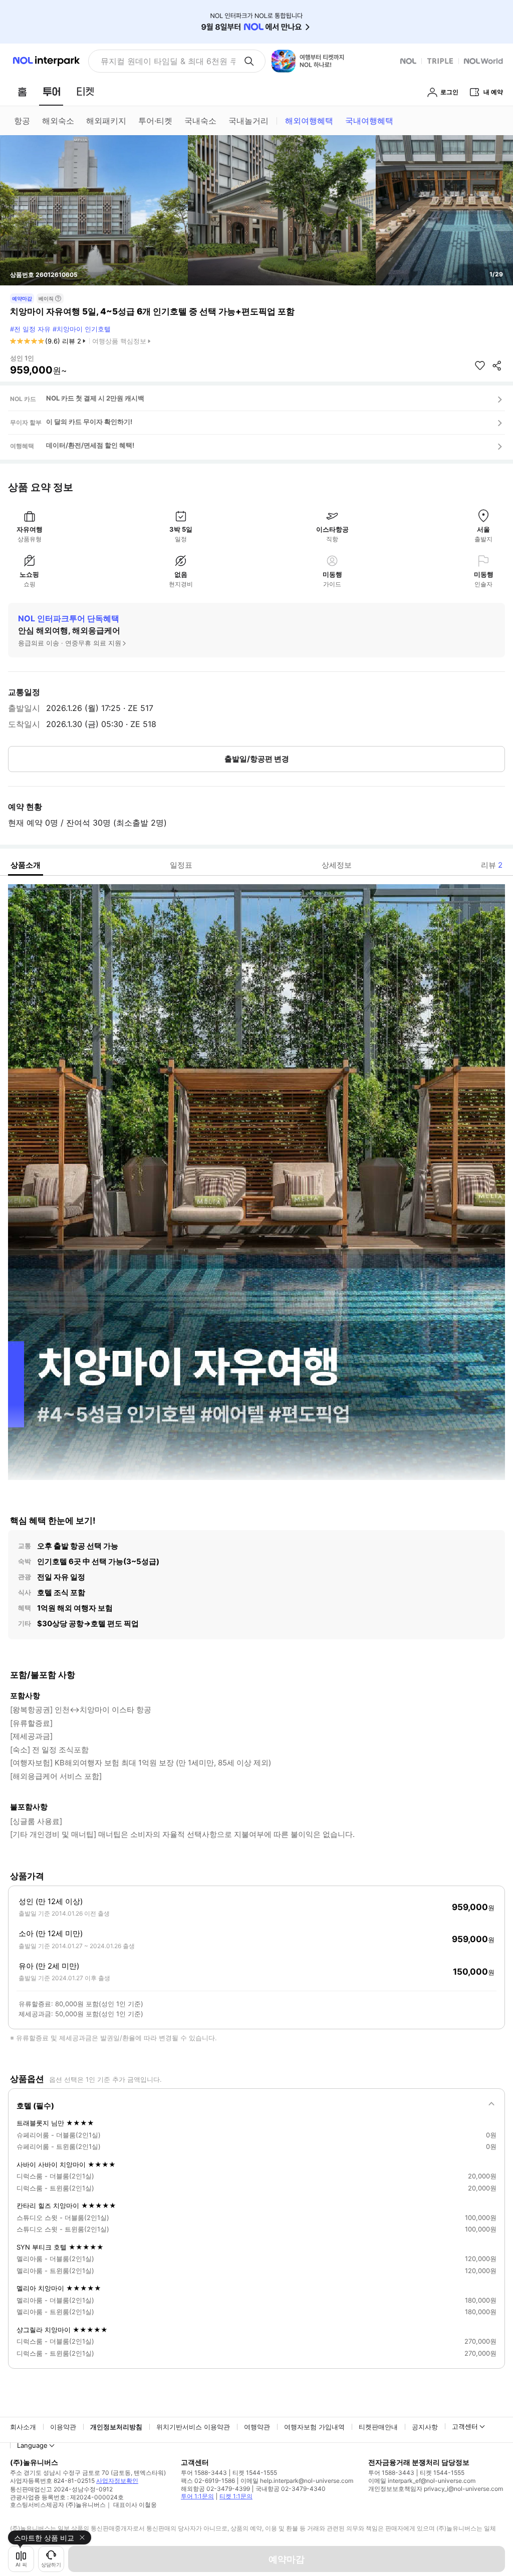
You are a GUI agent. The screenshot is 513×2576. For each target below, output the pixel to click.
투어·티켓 (155, 121)
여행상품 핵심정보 (119, 341)
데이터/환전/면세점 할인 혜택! (90, 445)
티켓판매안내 (378, 2427)
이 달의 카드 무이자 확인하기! (89, 422)
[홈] (22, 92)
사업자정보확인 (117, 2481)
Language (32, 2445)
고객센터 (465, 2426)
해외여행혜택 (309, 121)
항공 (22, 121)
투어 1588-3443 (204, 2473)
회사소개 (23, 2427)
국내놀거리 (248, 121)
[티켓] (85, 92)
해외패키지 (106, 121)
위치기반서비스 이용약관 (193, 2427)
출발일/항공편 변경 (257, 759)
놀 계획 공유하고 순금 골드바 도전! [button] (164, 61)
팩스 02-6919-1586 (208, 2481)
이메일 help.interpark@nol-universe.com (297, 2481)
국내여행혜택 (369, 121)
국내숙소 (200, 121)
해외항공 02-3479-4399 (215, 2489)
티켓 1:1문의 (236, 2496)
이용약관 (63, 2427)
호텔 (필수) (35, 2106)
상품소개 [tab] (26, 865)
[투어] (51, 92)
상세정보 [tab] (337, 865)
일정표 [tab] (181, 865)
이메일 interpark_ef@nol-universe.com (422, 2481)
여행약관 (257, 2427)
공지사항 (425, 2427)
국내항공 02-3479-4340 (291, 2489)
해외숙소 (58, 121)
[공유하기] (497, 365)
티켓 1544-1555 (255, 2473)
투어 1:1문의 (197, 2496)
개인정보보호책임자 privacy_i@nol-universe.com (436, 2489)
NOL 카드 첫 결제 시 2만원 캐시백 (95, 398)
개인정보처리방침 (116, 2427)
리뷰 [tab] (492, 865)
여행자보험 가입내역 (314, 2427)
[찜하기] (480, 365)
